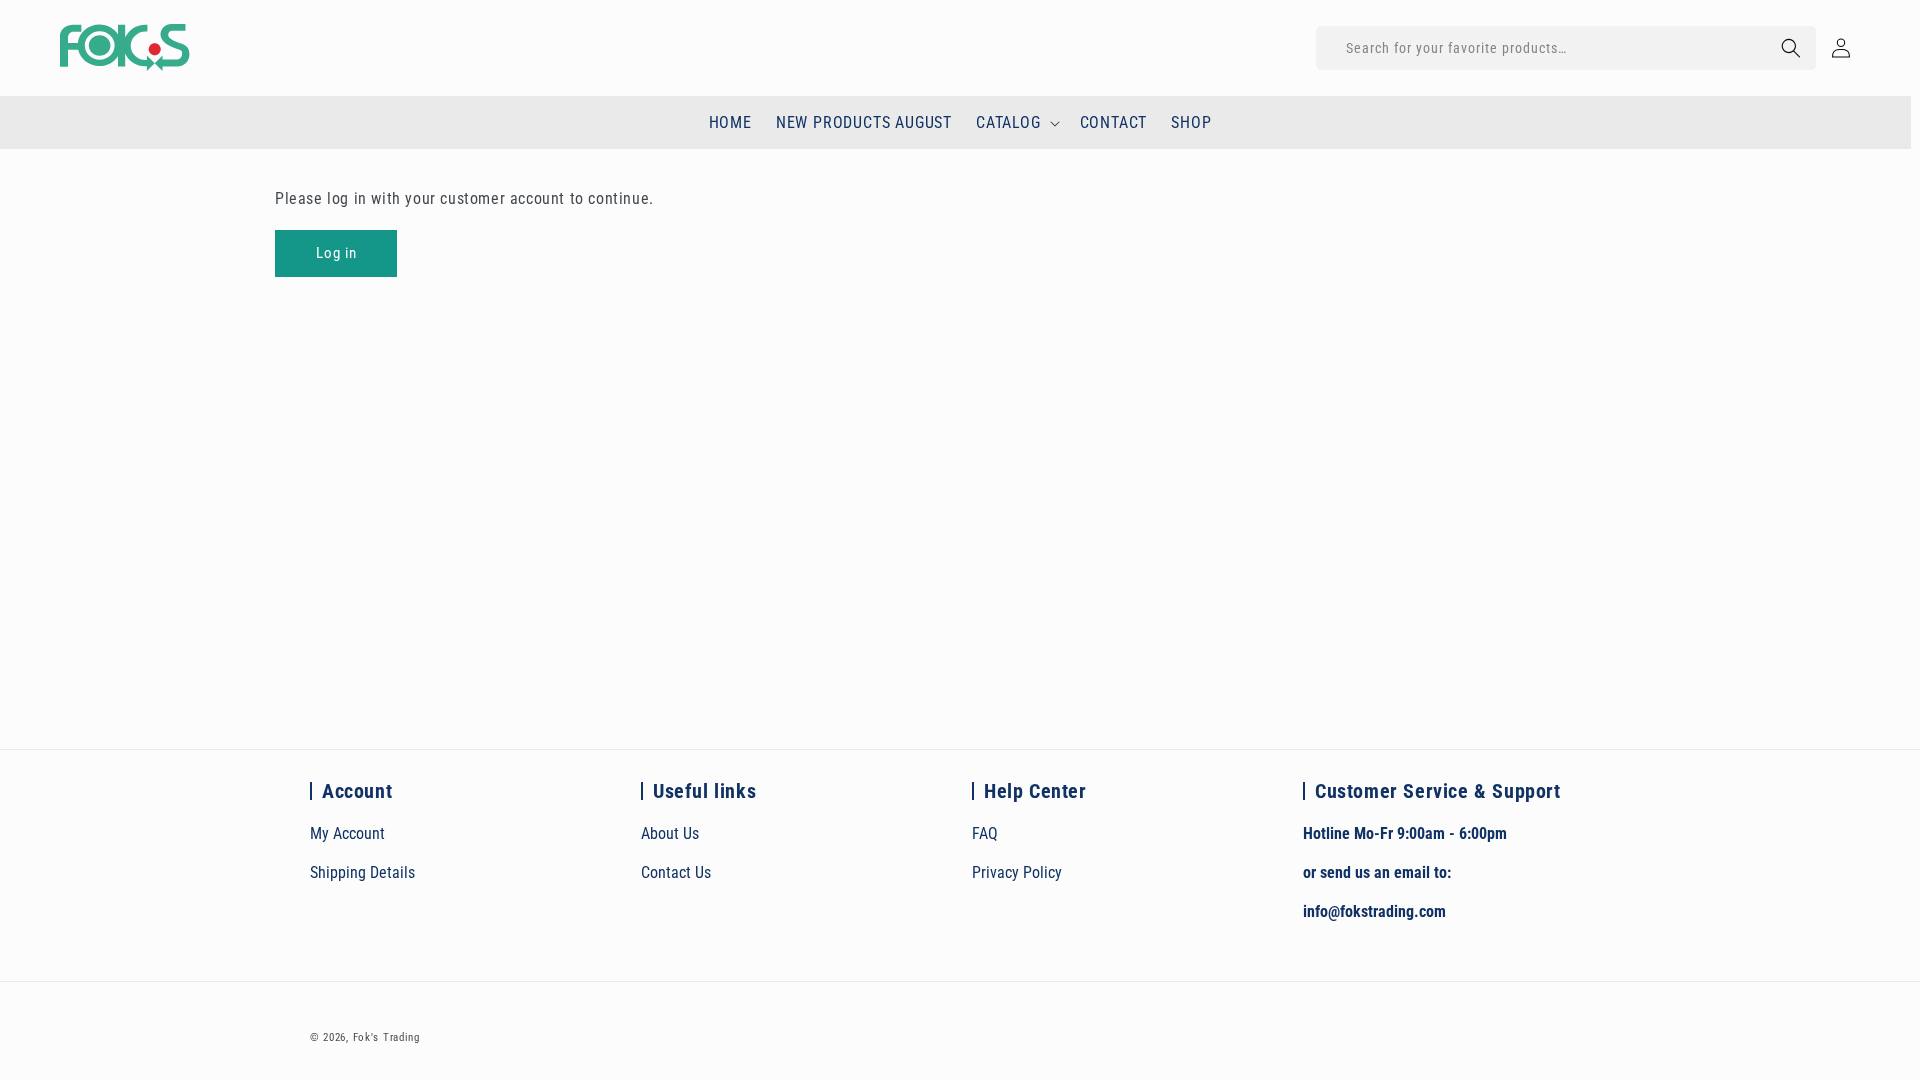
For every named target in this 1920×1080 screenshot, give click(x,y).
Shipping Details (362, 872)
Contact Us (676, 872)
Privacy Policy (1017, 872)
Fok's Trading (386, 1037)
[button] (1566, 48)
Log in (336, 253)
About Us (670, 833)
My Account (347, 833)
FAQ (985, 833)
